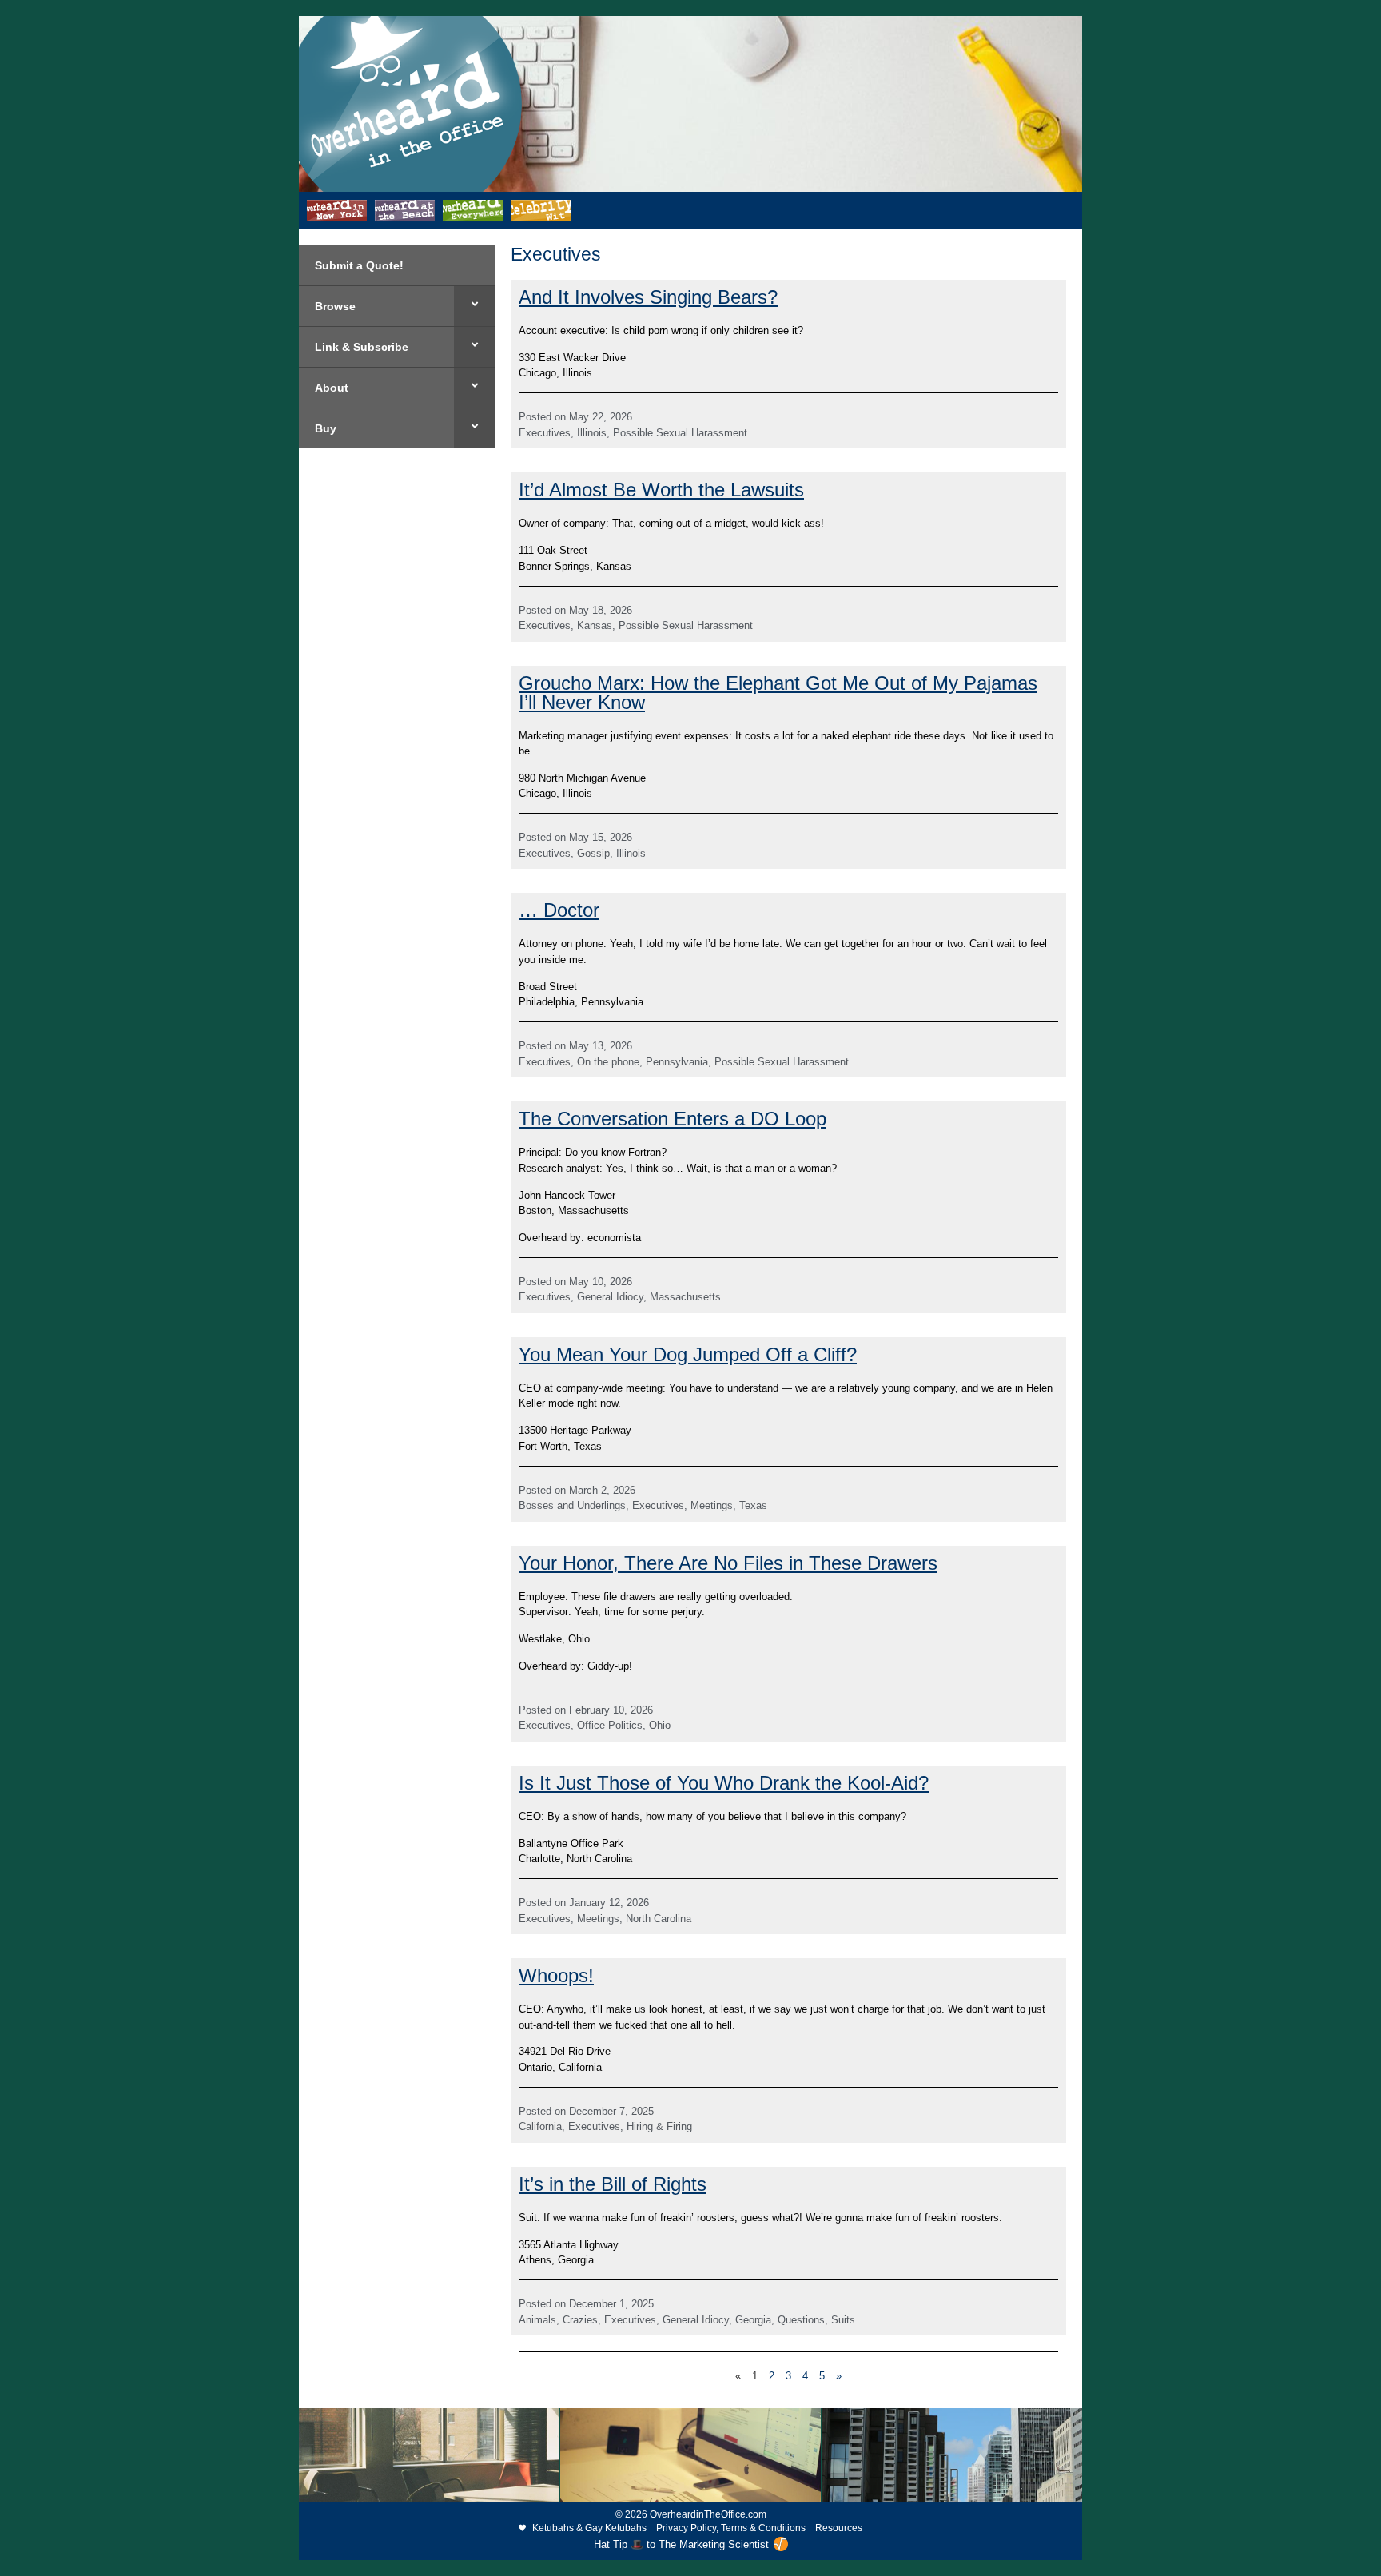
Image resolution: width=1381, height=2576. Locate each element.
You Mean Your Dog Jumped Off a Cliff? (688, 1354)
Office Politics (610, 1725)
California (540, 2126)
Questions (801, 2320)
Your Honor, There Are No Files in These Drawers (728, 1563)
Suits (843, 2320)
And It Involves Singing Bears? (648, 297)
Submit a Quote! (359, 265)
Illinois (592, 433)
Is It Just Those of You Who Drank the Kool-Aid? (724, 1783)
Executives (545, 433)
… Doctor (559, 910)
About (332, 388)
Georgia (753, 2320)
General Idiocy (610, 1297)
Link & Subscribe (362, 347)
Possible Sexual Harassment (680, 433)
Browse (335, 306)
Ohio (660, 1725)
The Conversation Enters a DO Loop (673, 1119)
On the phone (608, 1062)
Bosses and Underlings (572, 1505)
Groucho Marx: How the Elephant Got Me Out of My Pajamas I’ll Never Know (778, 693)
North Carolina (659, 1919)
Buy (326, 428)
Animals (537, 2320)
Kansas (595, 625)
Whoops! (556, 1975)
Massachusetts (685, 1297)
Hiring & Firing (659, 2126)
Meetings (712, 1505)
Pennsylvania (677, 1062)
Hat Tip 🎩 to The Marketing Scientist (681, 2544)
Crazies (580, 2320)
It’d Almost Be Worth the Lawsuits (661, 490)
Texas (753, 1505)
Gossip (593, 853)
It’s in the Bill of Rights (613, 2184)
